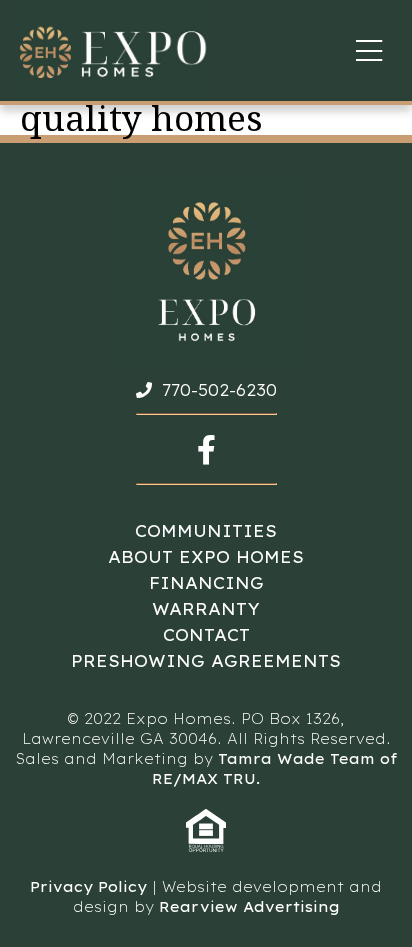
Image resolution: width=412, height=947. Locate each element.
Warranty (206, 609)
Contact (206, 635)
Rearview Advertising (249, 907)
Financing (206, 583)
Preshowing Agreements (206, 661)
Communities (206, 531)
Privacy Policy (88, 887)
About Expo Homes (206, 557)
